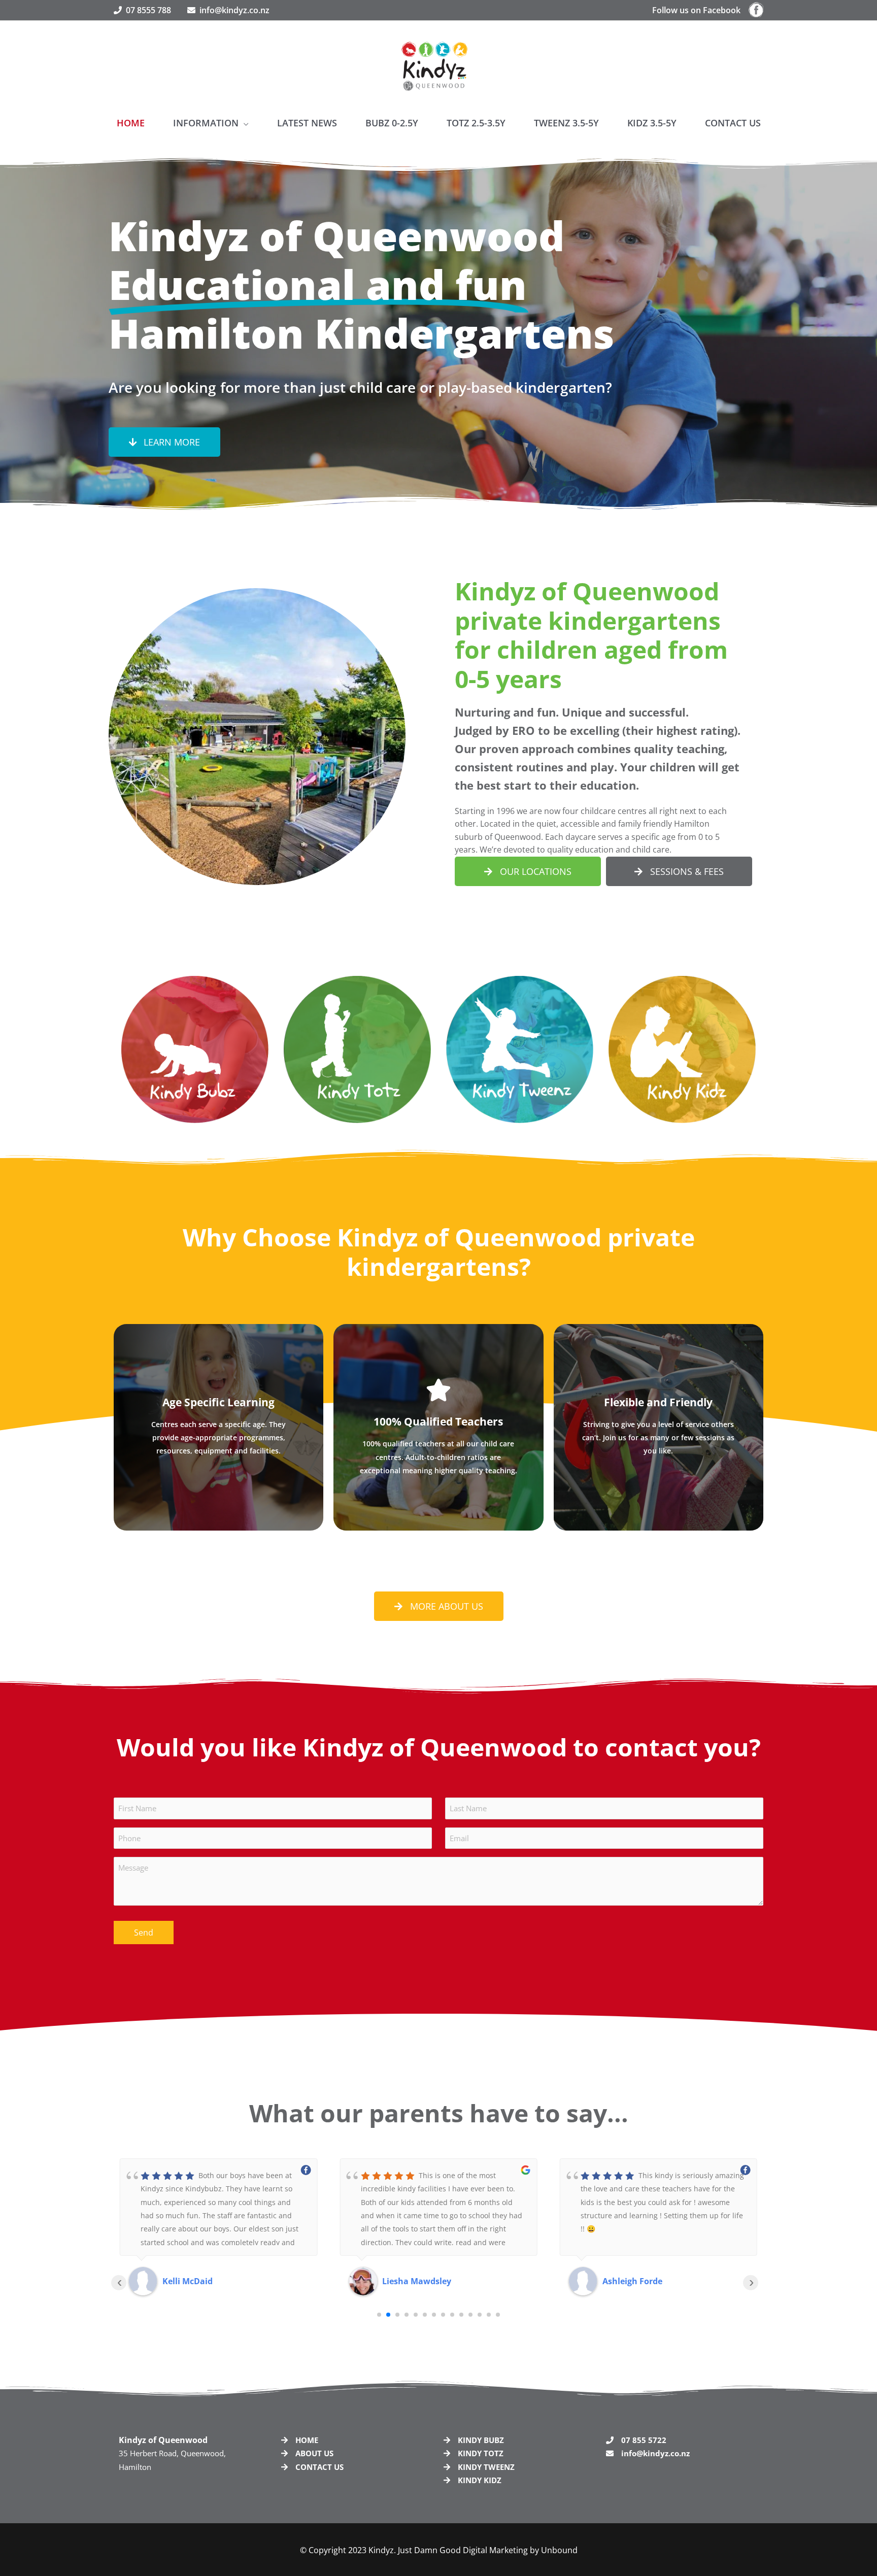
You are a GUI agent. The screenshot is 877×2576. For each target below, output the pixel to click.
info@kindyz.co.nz (234, 10)
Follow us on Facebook (700, 10)
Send (144, 1933)
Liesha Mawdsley (197, 2281)
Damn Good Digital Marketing (471, 2550)
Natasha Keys (630, 2281)
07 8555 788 (146, 10)
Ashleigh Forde (412, 2281)
